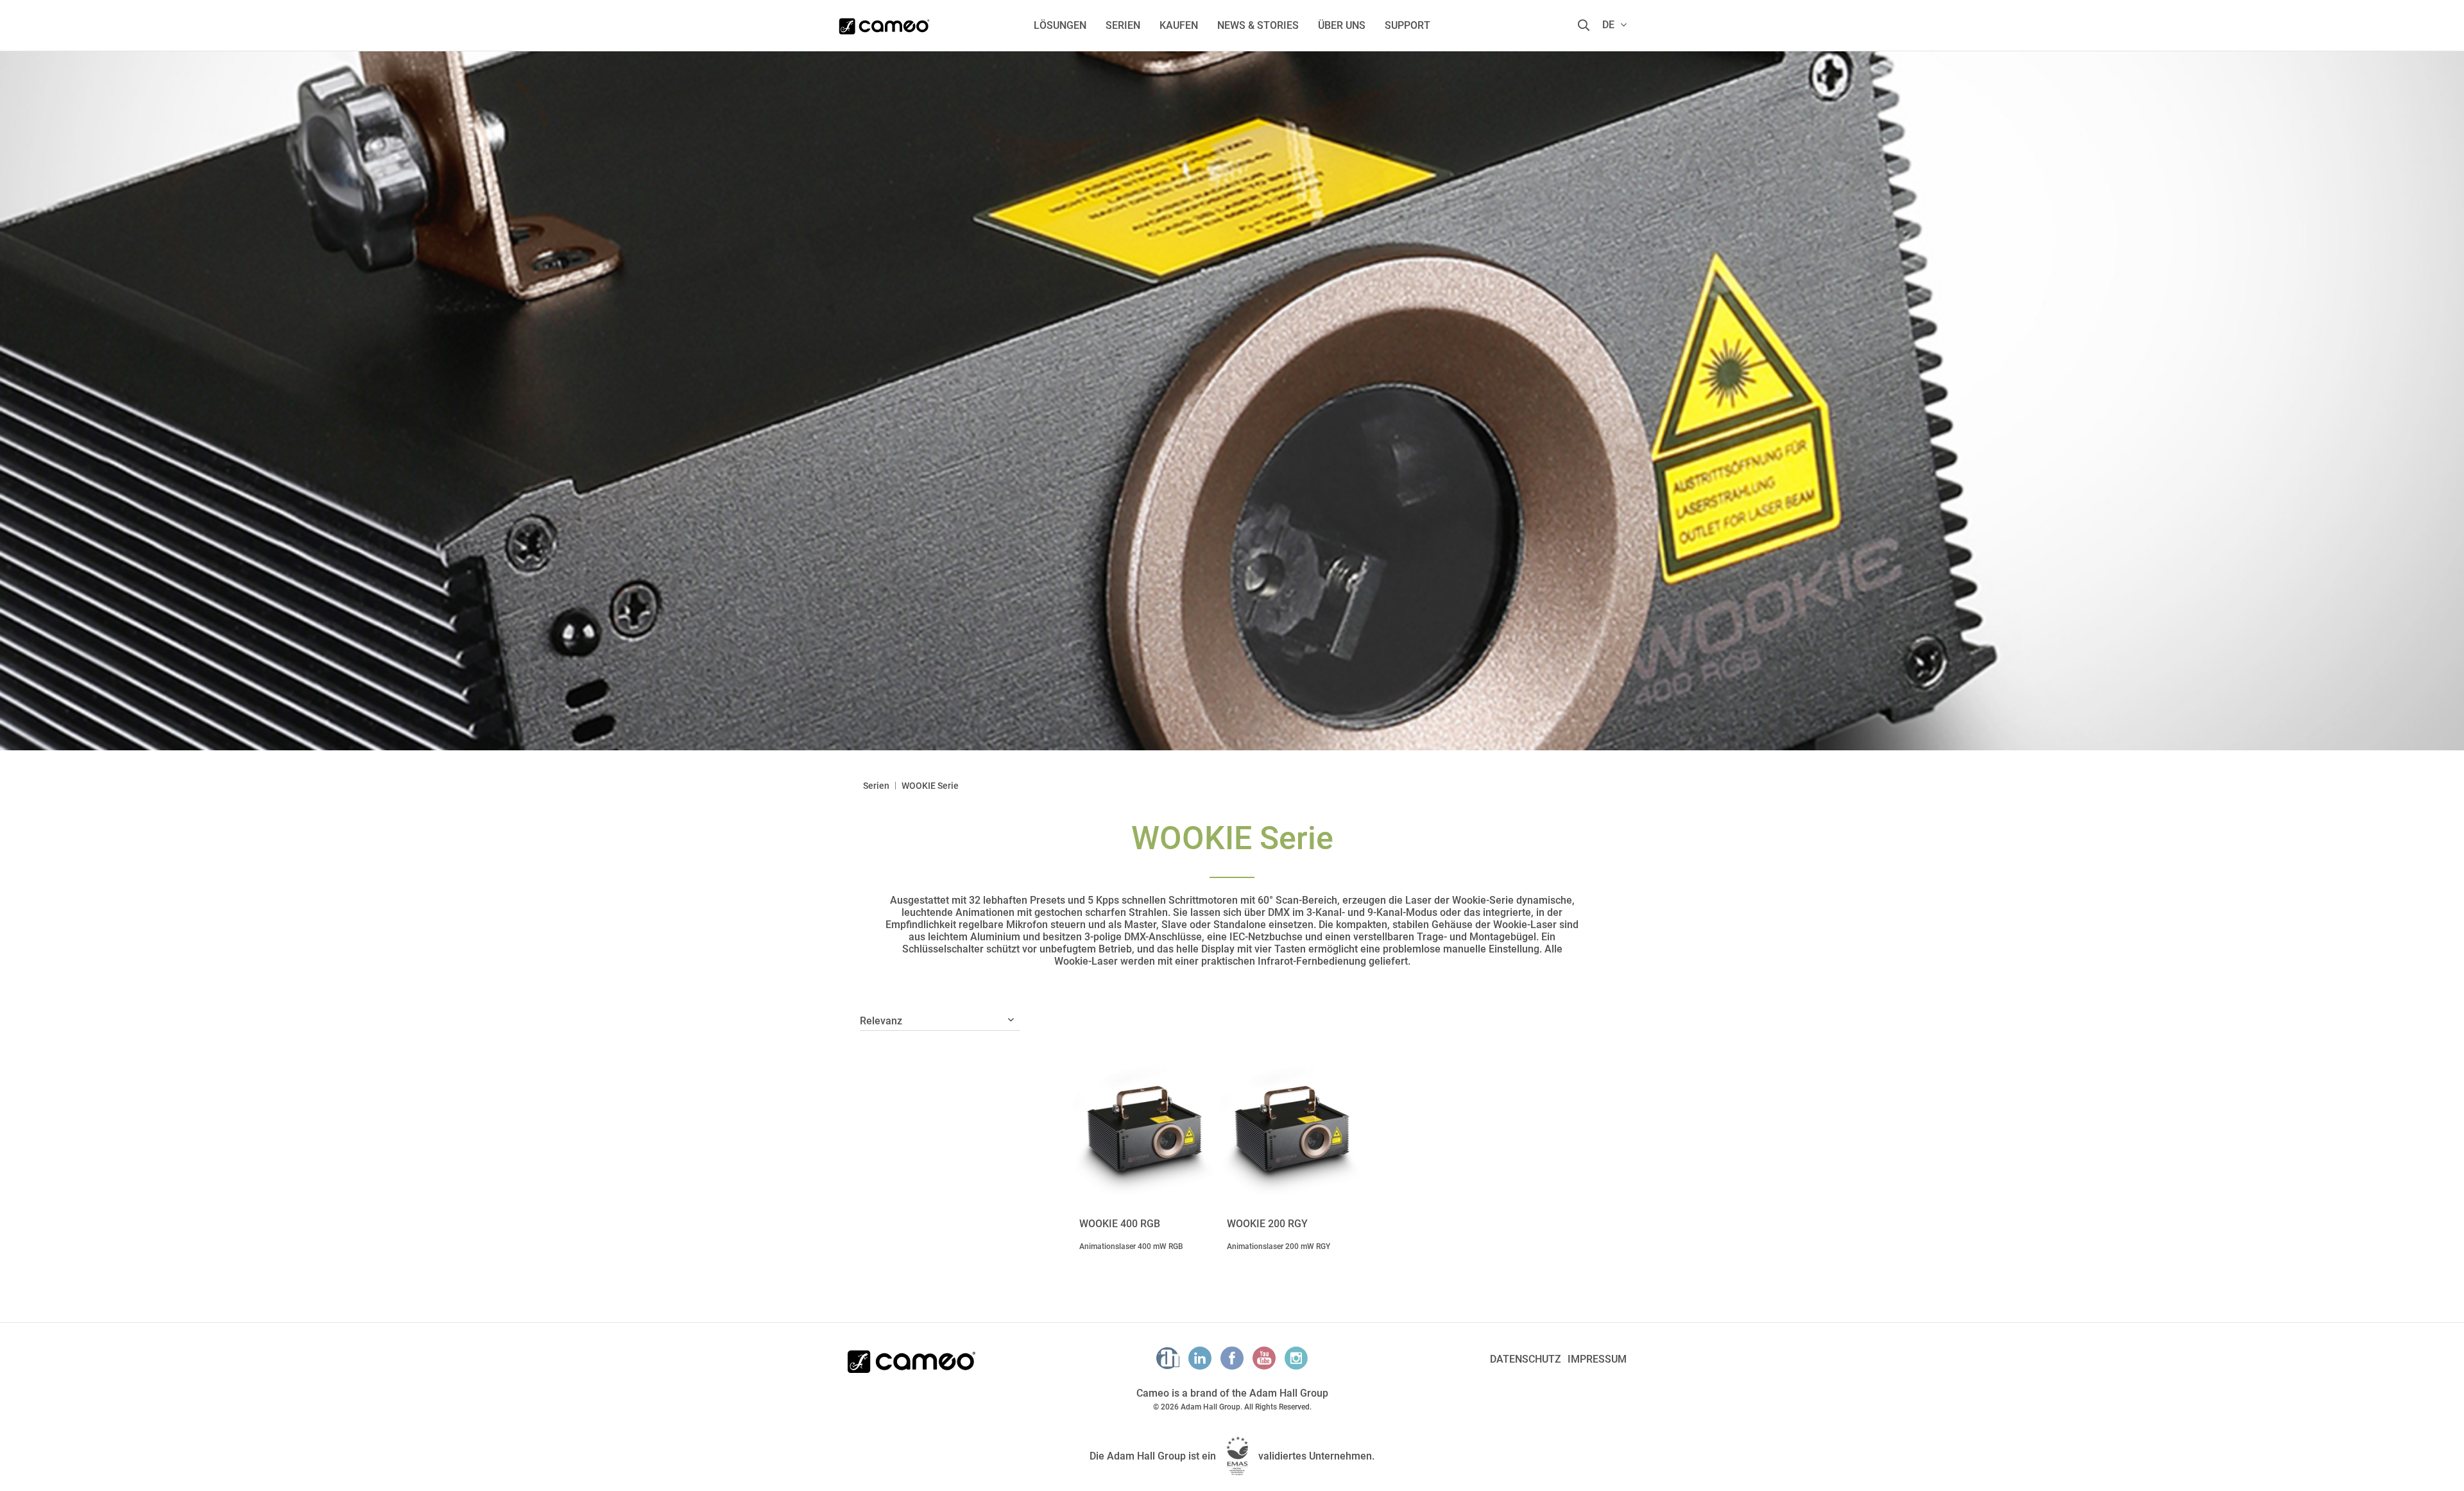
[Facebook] (1232, 1358)
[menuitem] (1060, 25)
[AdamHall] (1168, 1358)
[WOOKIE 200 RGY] (1291, 1125)
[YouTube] (1264, 1358)
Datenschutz (1526, 1359)
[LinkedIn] (1200, 1358)
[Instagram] (1296, 1358)
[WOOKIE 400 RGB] (1143, 1125)
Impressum (1597, 1359)
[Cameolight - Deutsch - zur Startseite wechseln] (884, 22)
